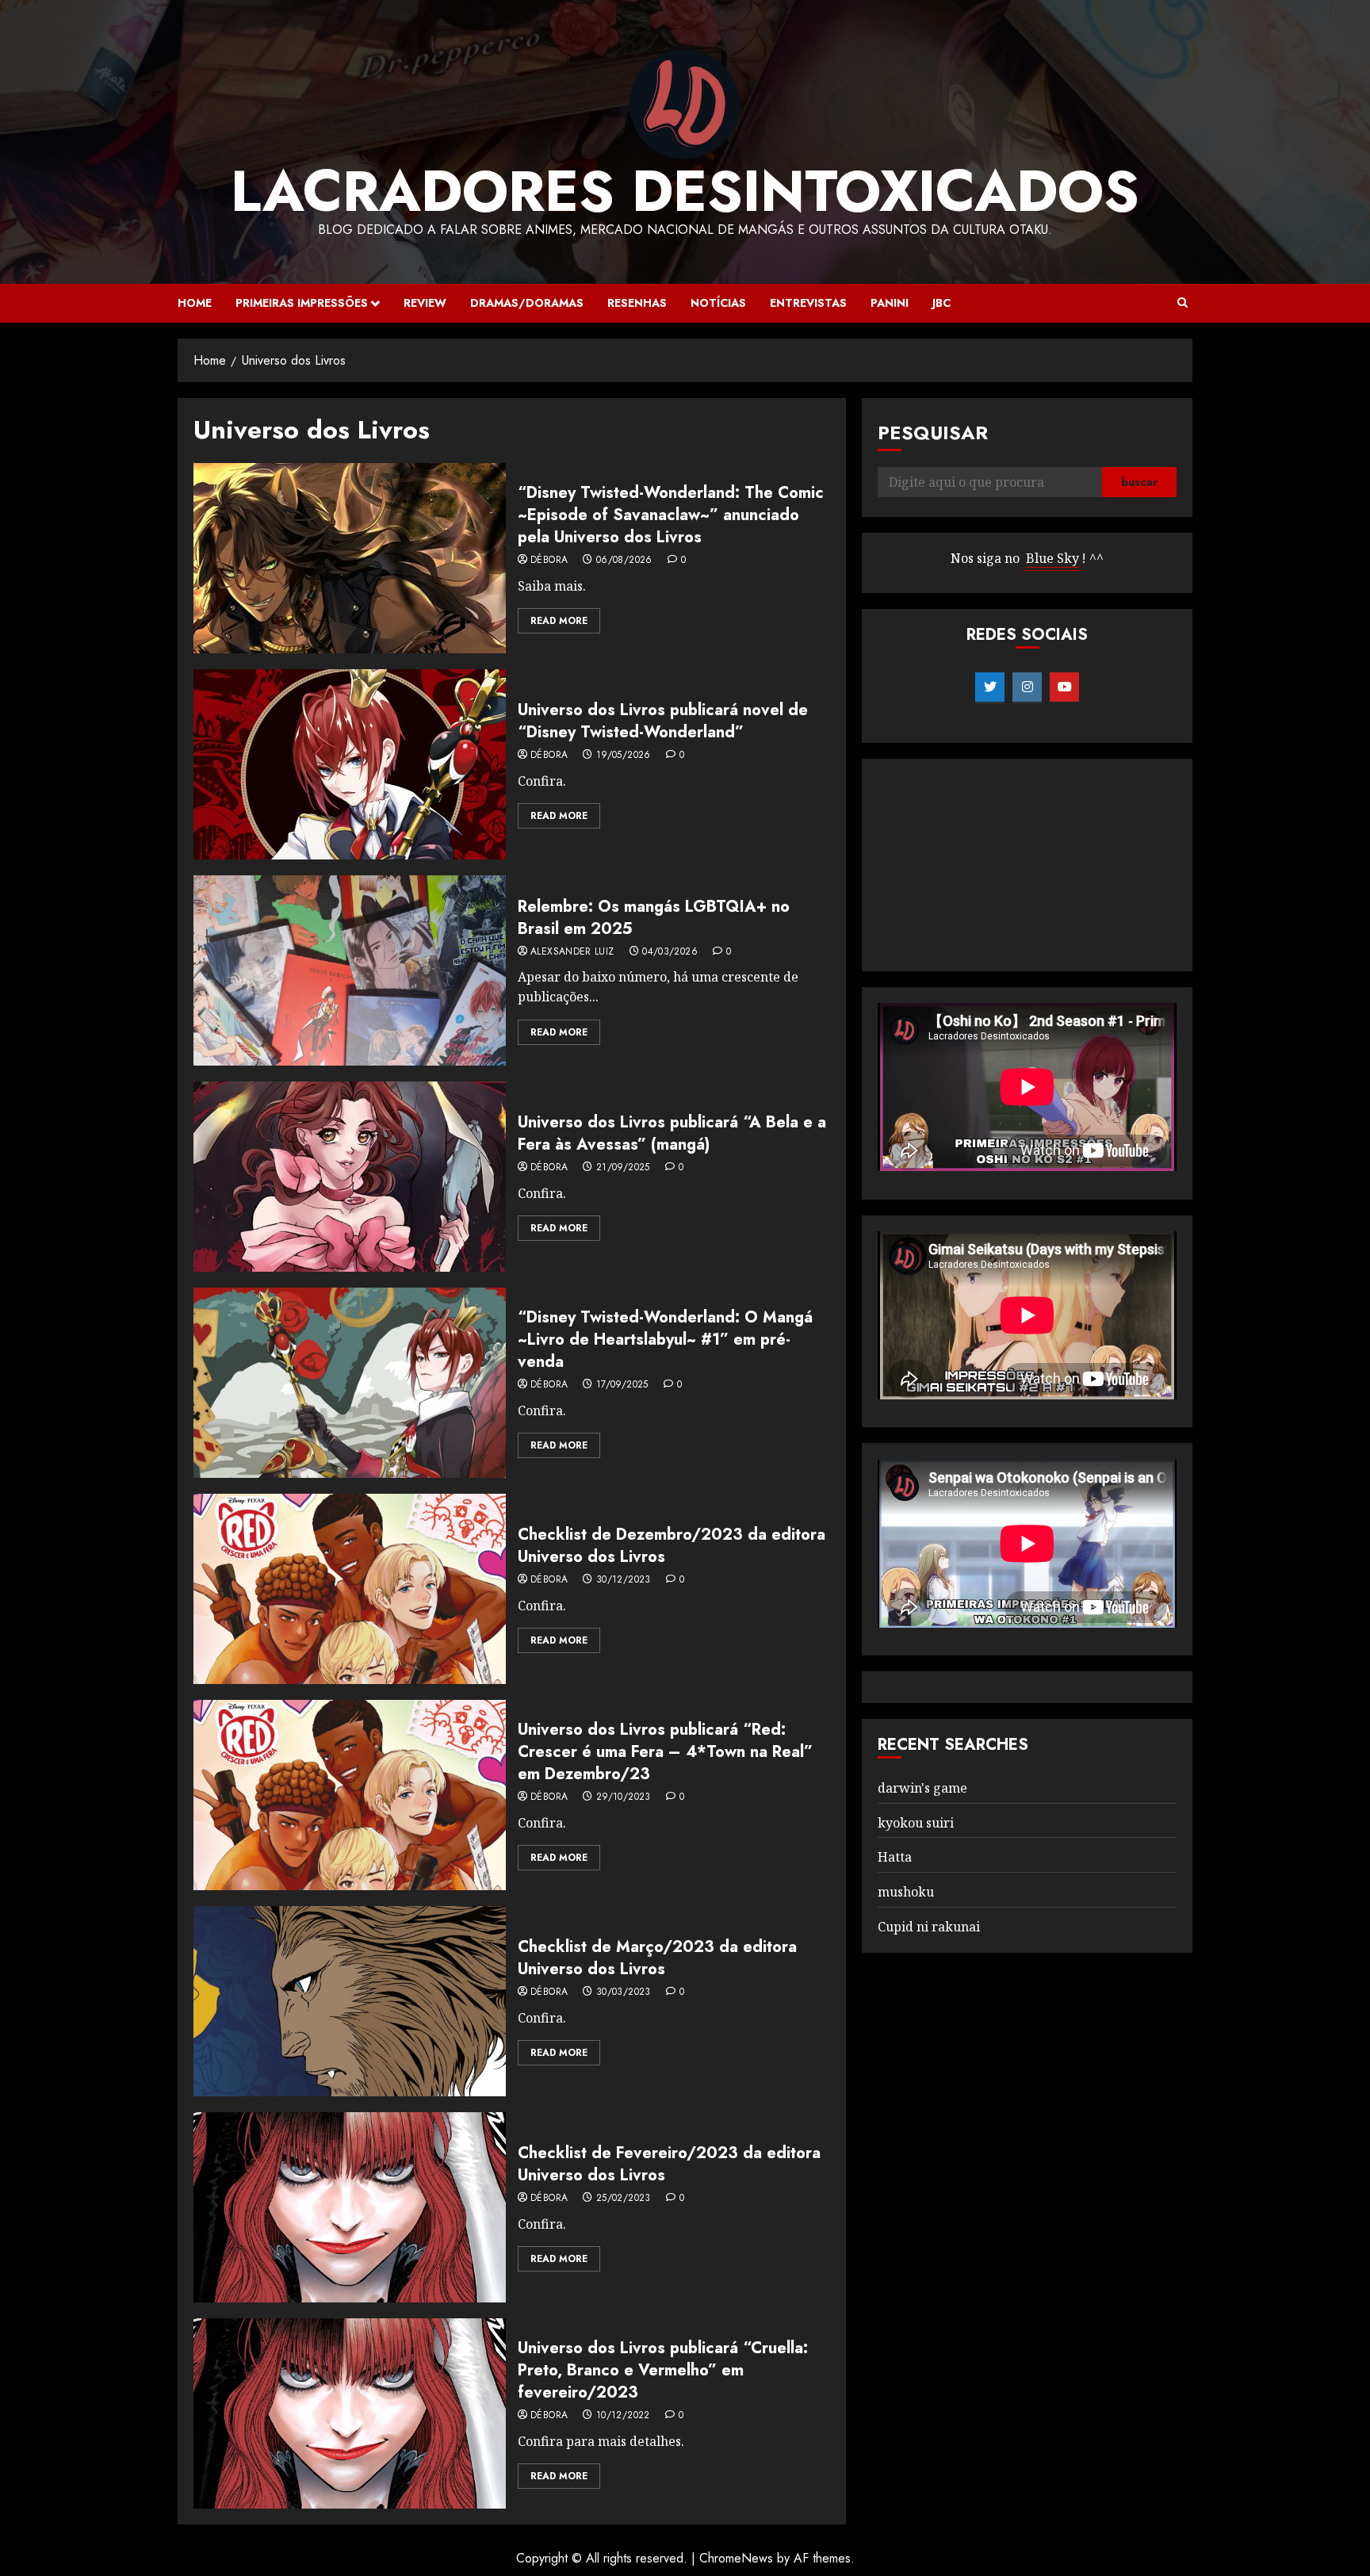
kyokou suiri (916, 1823)
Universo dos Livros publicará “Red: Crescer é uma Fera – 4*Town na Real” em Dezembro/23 (665, 1752)
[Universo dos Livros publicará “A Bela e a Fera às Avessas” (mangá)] (350, 1177)
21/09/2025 (623, 1168)
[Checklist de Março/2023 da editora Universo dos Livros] (350, 2001)
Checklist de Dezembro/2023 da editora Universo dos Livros (672, 1546)
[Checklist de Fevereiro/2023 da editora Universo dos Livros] (350, 2207)
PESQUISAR (933, 433)
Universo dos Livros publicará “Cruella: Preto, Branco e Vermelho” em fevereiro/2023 (663, 2370)
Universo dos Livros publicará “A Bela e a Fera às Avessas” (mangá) (672, 1133)
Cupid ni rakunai (929, 1927)
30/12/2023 (624, 1580)
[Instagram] (1027, 687)
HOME (195, 303)
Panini (890, 303)
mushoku (906, 1892)
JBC (941, 303)
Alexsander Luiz (572, 952)
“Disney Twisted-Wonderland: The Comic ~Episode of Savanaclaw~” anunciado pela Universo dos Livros (671, 515)
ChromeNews (736, 2558)
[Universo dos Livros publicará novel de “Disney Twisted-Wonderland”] (350, 764)
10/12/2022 (623, 2416)
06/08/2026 (624, 561)
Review (425, 303)
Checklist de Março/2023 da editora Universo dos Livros (657, 1958)
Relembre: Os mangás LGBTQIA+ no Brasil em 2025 (654, 918)
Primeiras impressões (302, 303)
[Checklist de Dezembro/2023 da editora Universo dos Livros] (350, 1589)
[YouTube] (1064, 687)
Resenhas (637, 303)
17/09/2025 (622, 1385)
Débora (549, 561)
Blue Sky (1052, 559)
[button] (1182, 303)
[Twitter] (990, 687)
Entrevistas (808, 303)
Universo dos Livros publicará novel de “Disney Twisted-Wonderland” (663, 721)
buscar (1139, 483)
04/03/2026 (670, 952)
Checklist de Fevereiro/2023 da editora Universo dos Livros (669, 2164)
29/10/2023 (624, 1797)
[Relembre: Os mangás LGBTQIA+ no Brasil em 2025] (350, 970)
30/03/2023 (624, 1992)
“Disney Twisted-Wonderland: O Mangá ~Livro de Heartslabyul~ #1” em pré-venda (665, 1340)
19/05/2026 (624, 756)
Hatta (895, 1858)
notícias (718, 303)
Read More (559, 621)
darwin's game (922, 1788)
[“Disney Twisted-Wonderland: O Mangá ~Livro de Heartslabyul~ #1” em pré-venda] (350, 1383)
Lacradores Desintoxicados (685, 191)
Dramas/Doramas (527, 303)
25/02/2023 (624, 2199)
